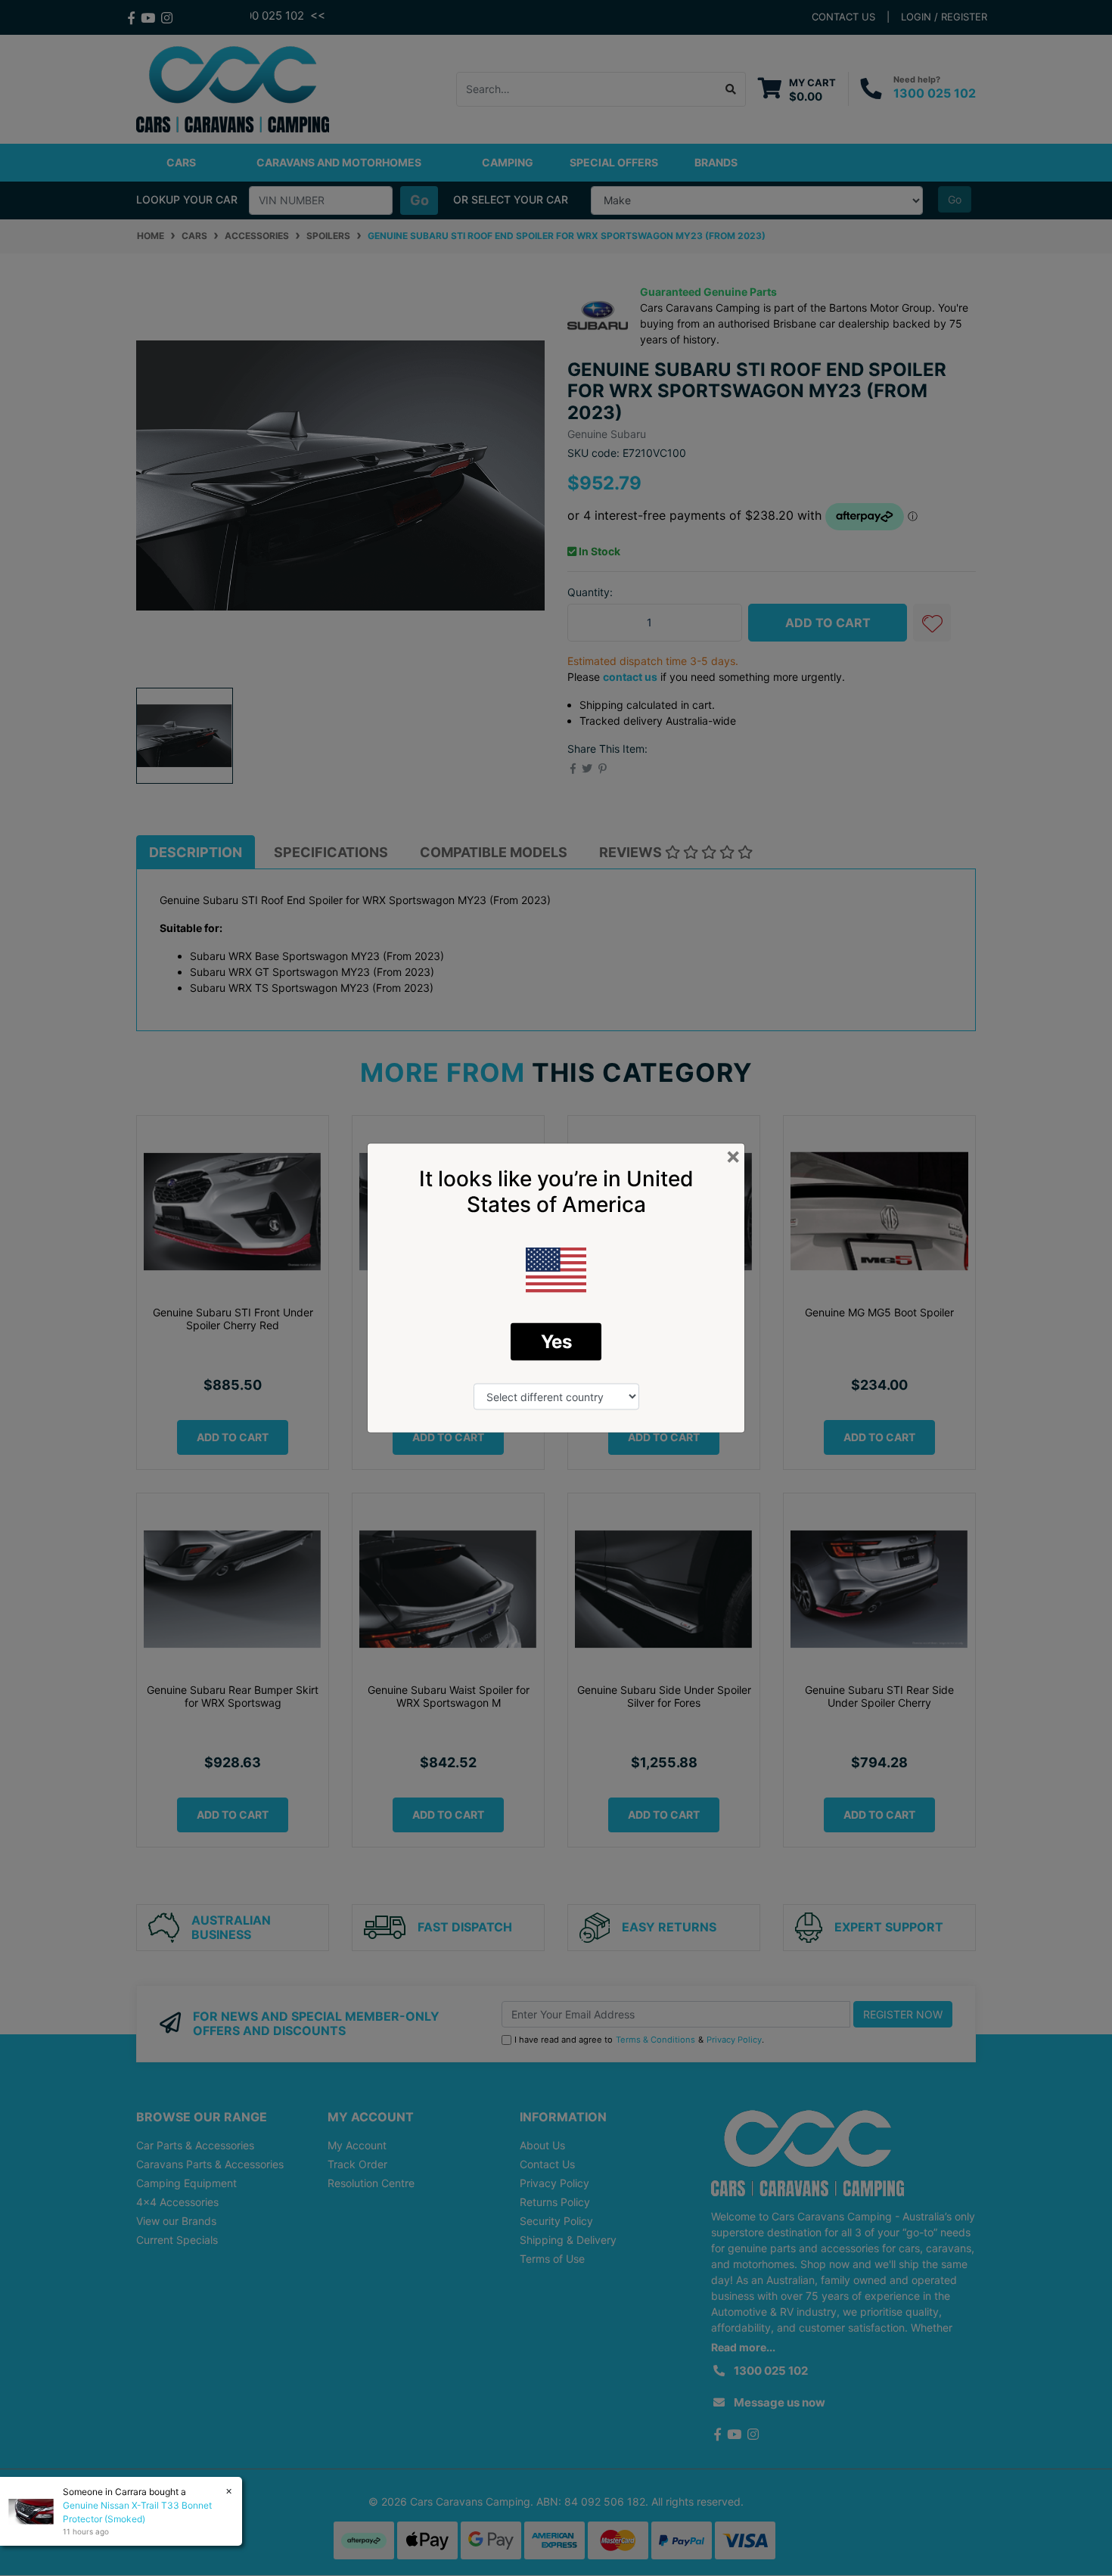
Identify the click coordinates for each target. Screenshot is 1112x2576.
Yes (556, 1342)
